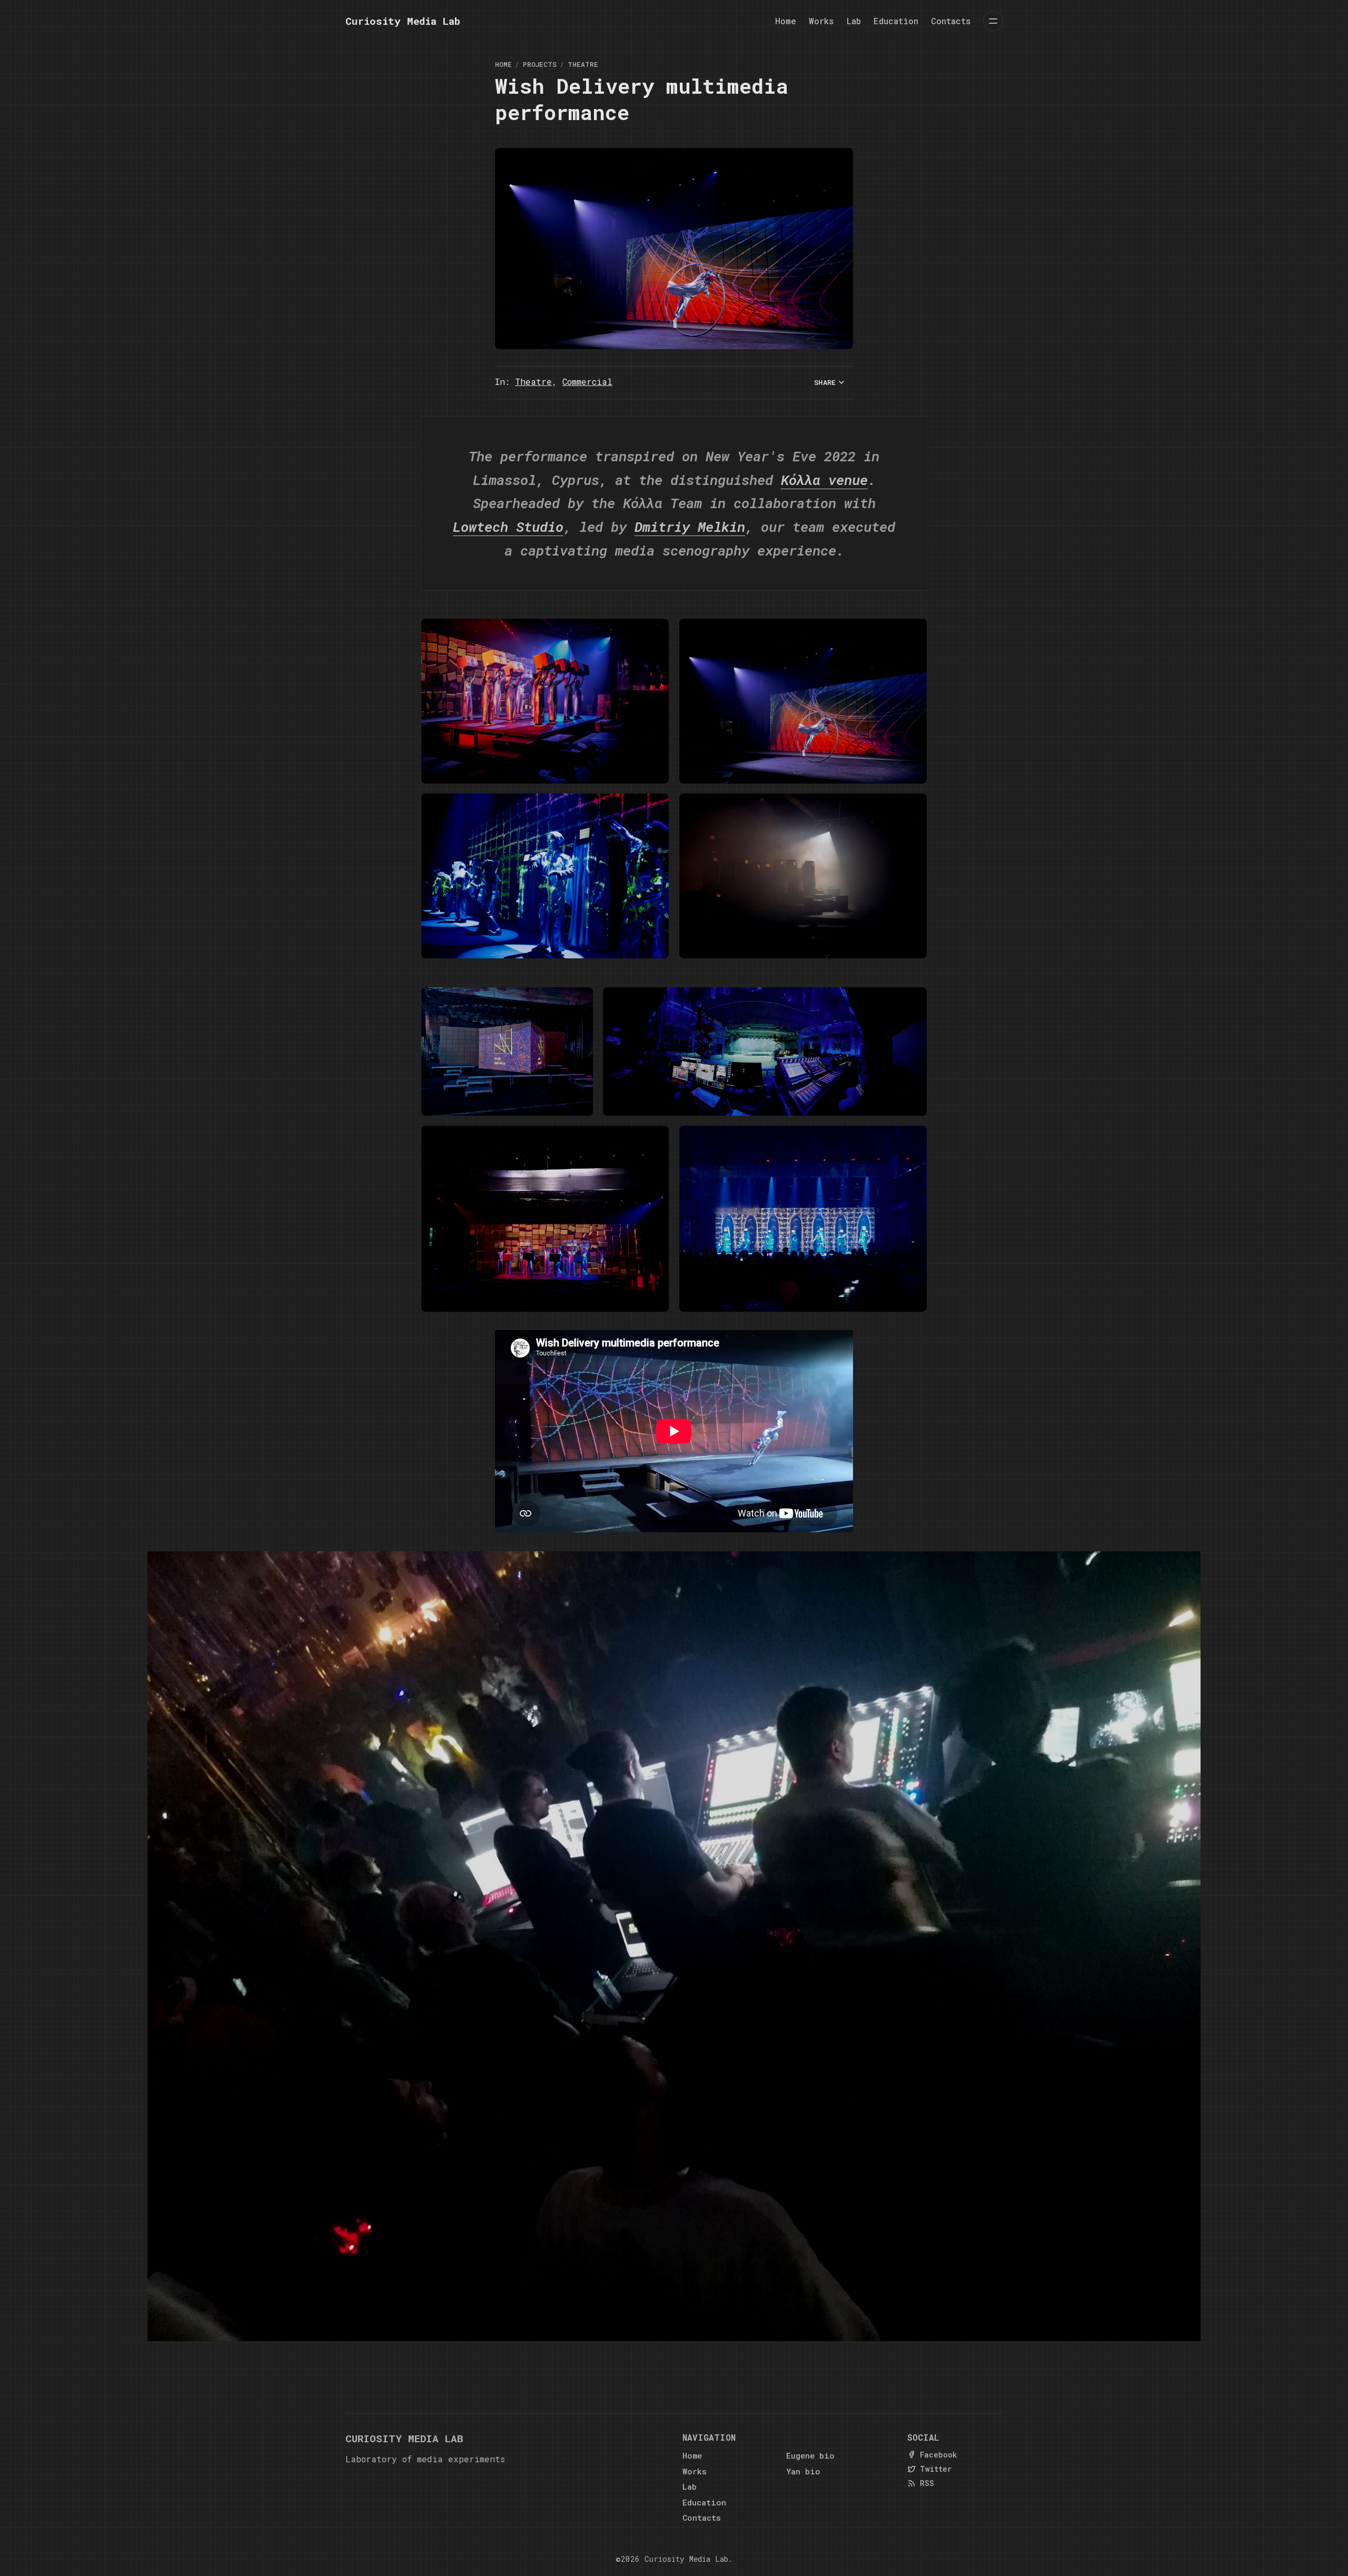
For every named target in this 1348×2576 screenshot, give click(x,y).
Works (821, 21)
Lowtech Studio (508, 526)
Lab (854, 21)
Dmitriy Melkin (690, 526)
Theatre (583, 64)
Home (786, 21)
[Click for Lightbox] (545, 701)
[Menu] (993, 21)
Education (896, 21)
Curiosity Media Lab (686, 2559)
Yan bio (803, 2471)
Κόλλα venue (824, 479)
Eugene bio (810, 2455)
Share (825, 382)
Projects (540, 64)
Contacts (951, 21)
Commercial (587, 382)
